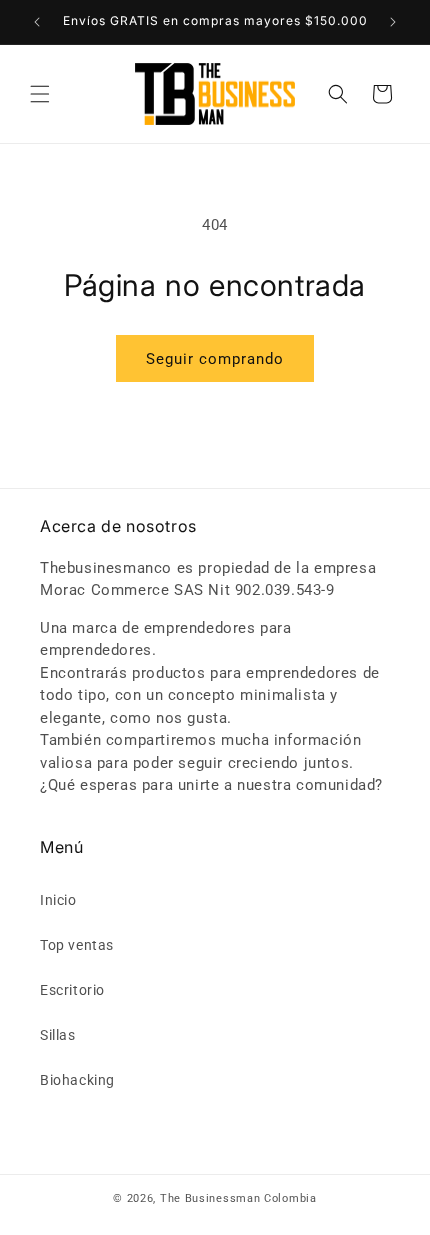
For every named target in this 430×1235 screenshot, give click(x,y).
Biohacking (77, 1080)
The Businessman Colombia (238, 1198)
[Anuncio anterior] (37, 22)
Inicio (58, 900)
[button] (40, 94)
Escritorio (72, 990)
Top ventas (77, 945)
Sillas (58, 1035)
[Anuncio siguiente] (393, 22)
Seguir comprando (215, 359)
